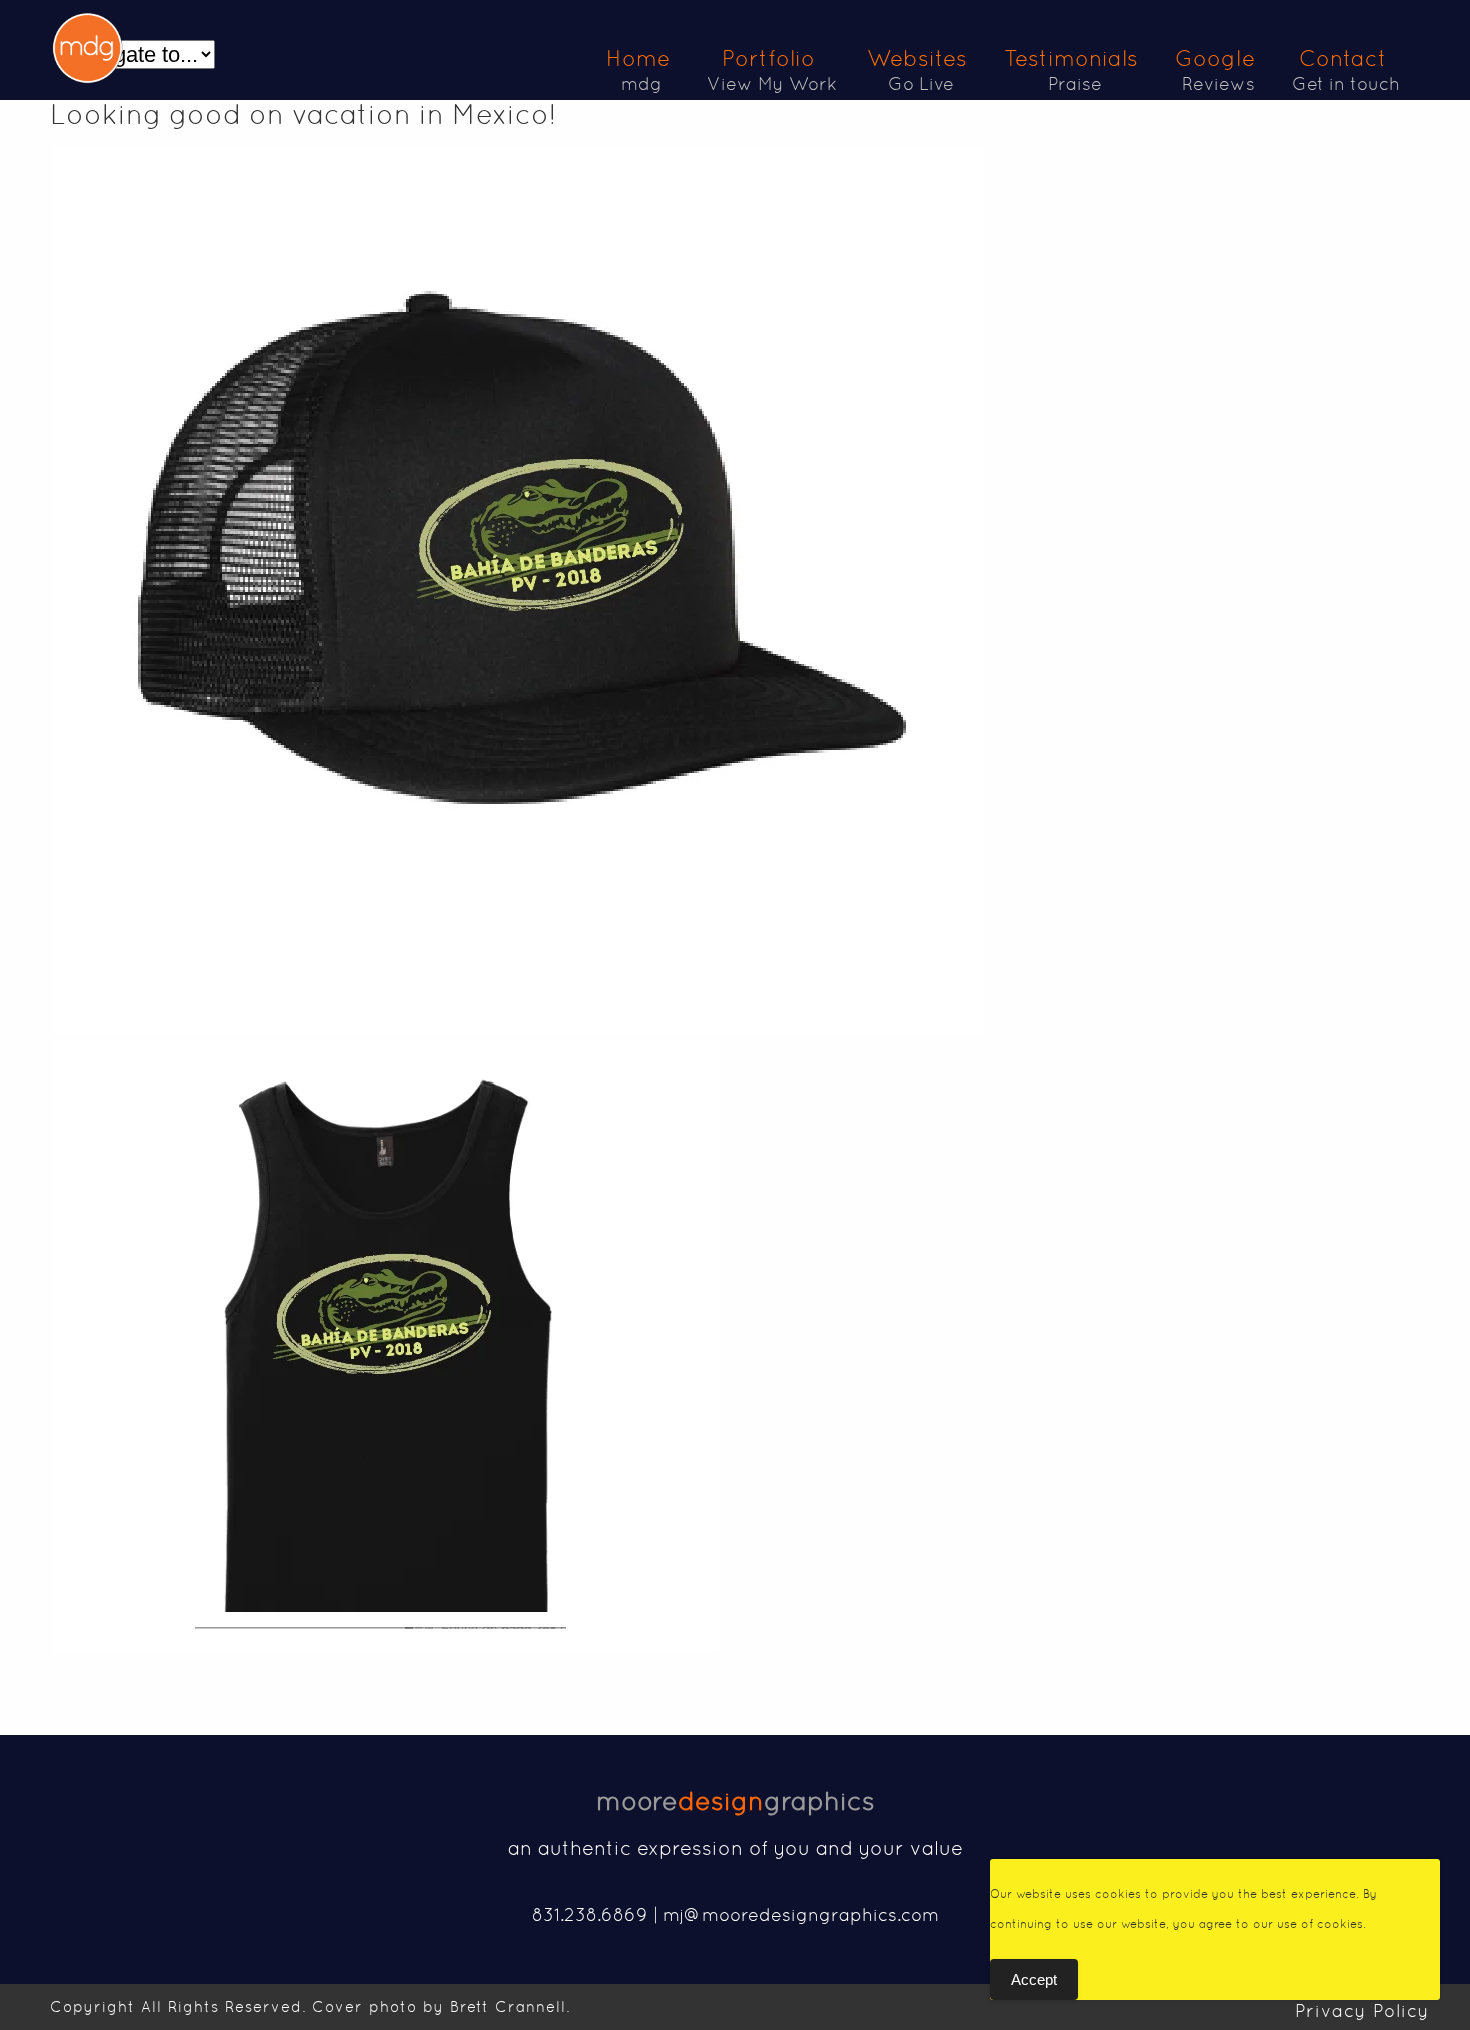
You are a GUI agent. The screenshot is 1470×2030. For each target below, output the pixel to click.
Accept (1034, 1979)
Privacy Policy (1362, 2010)
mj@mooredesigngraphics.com (801, 1914)
